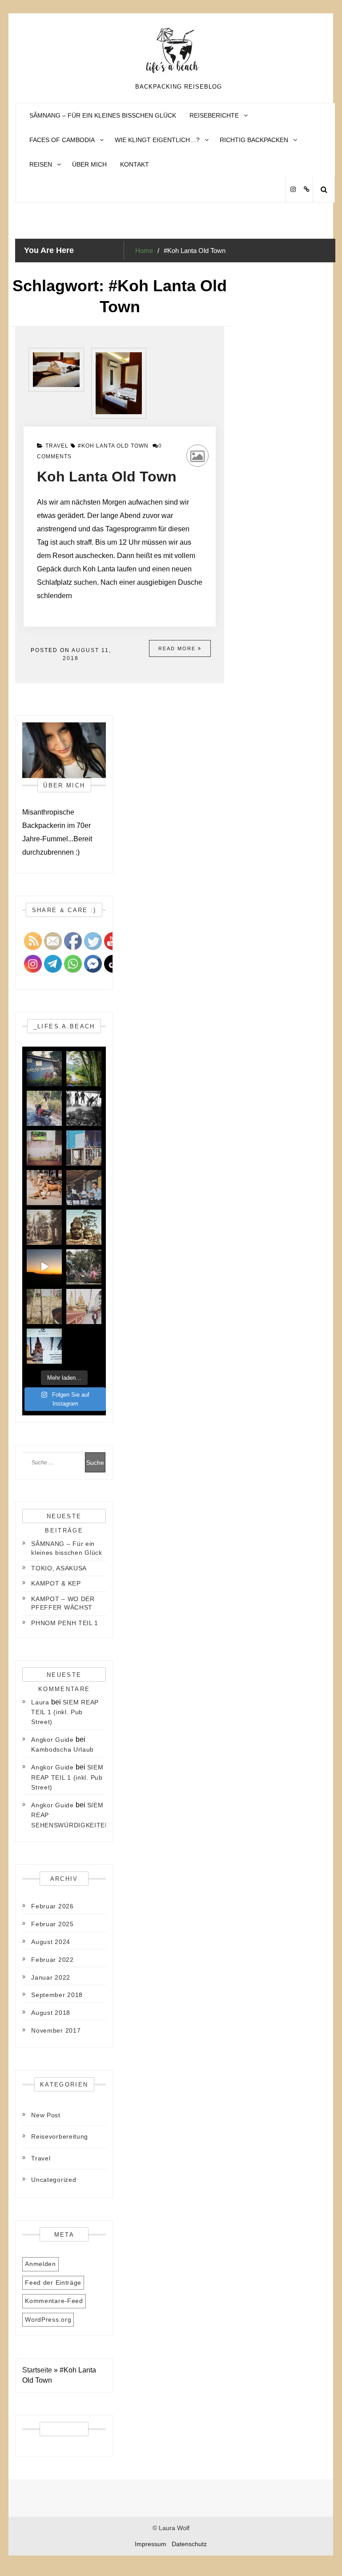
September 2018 (57, 1995)
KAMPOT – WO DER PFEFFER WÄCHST (63, 1603)
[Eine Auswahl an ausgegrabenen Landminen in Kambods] (84, 1108)
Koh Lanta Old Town (107, 477)
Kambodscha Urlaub (62, 1749)
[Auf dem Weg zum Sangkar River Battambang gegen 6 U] (84, 1306)
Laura (40, 1702)
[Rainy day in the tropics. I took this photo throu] (44, 1069)
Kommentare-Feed (54, 2301)
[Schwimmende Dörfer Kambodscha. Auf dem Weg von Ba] (84, 1267)
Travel (57, 446)
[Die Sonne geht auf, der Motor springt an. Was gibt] (44, 1108)
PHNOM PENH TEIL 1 (65, 1623)
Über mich (89, 164)
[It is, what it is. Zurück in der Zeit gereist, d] (84, 1227)
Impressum (151, 2544)
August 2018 (51, 2013)
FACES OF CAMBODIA (62, 140)
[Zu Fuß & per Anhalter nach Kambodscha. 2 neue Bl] (44, 1346)
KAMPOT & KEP (56, 1583)
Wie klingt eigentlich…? (157, 140)
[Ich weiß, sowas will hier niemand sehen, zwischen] (44, 1148)
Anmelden (40, 2264)
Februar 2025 (52, 1924)
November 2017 (56, 2030)
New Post (46, 2115)
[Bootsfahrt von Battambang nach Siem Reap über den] (44, 1306)
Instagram (293, 190)
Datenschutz (189, 2544)
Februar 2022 (52, 1960)
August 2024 (51, 1942)
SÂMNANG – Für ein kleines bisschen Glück (103, 115)
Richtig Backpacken (254, 140)
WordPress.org (48, 2319)
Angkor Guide (52, 1740)
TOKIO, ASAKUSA (59, 1568)
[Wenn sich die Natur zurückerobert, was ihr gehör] (44, 1227)
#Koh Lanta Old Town (113, 446)
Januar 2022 (51, 1977)
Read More (178, 648)
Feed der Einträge (53, 2283)
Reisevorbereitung (60, 2136)
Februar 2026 (52, 1906)
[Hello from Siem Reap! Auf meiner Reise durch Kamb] (84, 1148)
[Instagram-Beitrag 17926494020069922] (44, 1267)
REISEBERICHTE (214, 115)
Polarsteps (306, 190)
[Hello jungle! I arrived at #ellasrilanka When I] (84, 1069)
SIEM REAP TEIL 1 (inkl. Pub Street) (65, 1712)
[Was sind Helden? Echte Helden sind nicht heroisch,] (84, 1188)
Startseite (37, 2370)
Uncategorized (54, 2180)
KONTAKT (135, 164)
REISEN (41, 164)
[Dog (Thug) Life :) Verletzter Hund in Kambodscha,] (44, 1188)
